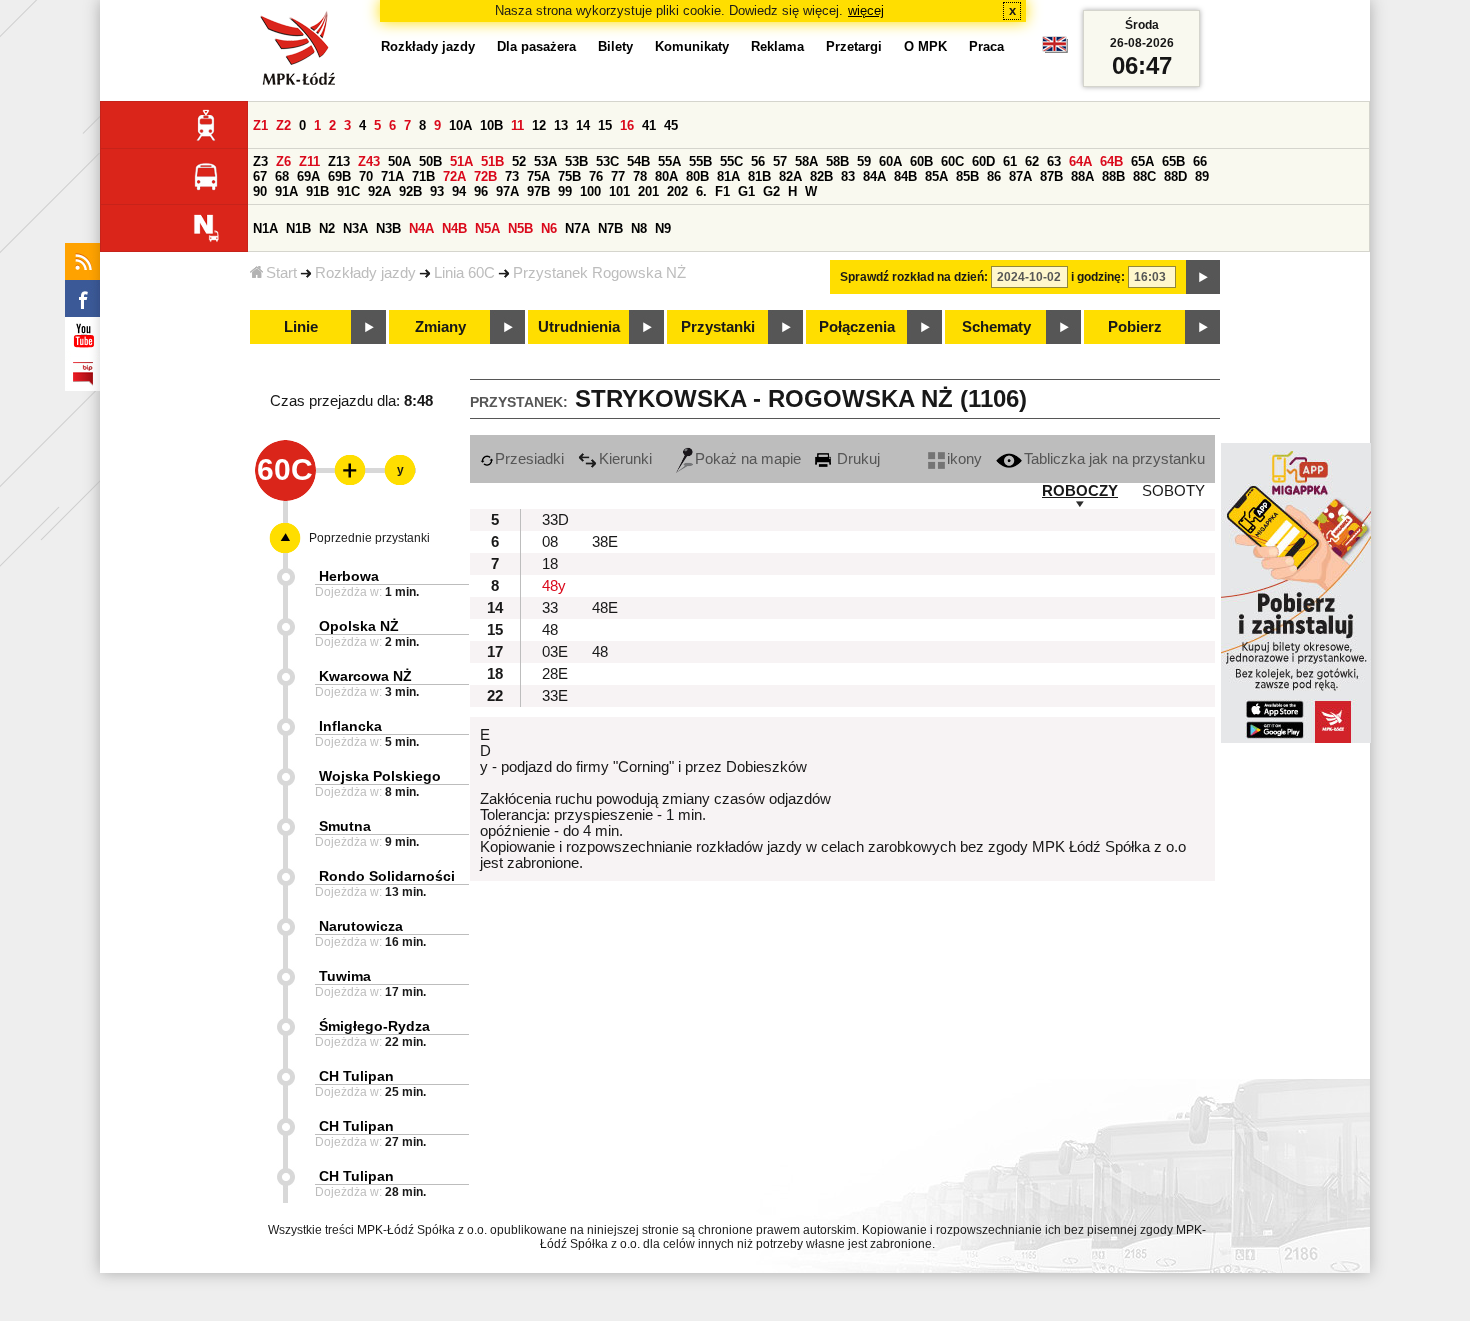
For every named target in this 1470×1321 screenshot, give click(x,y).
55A (669, 161)
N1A (265, 228)
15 (605, 125)
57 (780, 161)
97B (538, 191)
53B (576, 161)
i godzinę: (1098, 277)
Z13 (339, 161)
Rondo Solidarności (387, 876)
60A (890, 161)
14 (583, 125)
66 (1200, 161)
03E (555, 652)
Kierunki (625, 459)
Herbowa (349, 576)
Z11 (309, 161)
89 (1202, 176)
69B (339, 176)
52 (519, 161)
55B (700, 161)
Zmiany (440, 327)
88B (1113, 176)
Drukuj (856, 459)
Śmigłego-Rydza (374, 1026)
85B (967, 176)
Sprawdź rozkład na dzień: (914, 277)
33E (555, 696)
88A (1082, 176)
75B (569, 176)
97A (507, 191)
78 (640, 176)
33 (550, 608)
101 (619, 191)
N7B (610, 228)
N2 (327, 228)
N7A (577, 228)
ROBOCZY (1080, 491)
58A (806, 161)
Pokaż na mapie (748, 459)
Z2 (283, 125)
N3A (355, 228)
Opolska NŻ (359, 626)
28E (555, 674)
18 (550, 564)
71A (392, 176)
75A (538, 176)
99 (565, 191)
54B (638, 161)
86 (994, 176)
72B (485, 176)
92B (410, 191)
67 (260, 176)
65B (1173, 161)
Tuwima (345, 976)
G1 (746, 191)
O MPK (925, 46)
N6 (549, 228)
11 (517, 125)
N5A (487, 228)
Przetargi (854, 46)
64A (1080, 161)
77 (618, 176)
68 (282, 176)
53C (607, 161)
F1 (722, 191)
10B (491, 125)
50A (399, 161)
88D (1175, 176)
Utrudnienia (579, 327)
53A (545, 161)
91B (317, 191)
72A (454, 176)
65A (1142, 161)
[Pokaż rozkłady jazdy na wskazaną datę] (1203, 277)
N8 (639, 228)
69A (308, 176)
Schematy (996, 327)
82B (821, 176)
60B (921, 161)
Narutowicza (361, 926)
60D (983, 161)
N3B (388, 228)
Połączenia (857, 327)
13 (561, 125)
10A (460, 125)
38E (605, 542)
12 (539, 125)
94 (459, 191)
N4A (421, 228)
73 (512, 176)
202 (677, 191)
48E (605, 608)
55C (731, 161)
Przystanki (718, 327)
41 (649, 125)
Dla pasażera (536, 46)
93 (437, 191)
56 (758, 161)
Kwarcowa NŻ (365, 676)
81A (728, 176)
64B (1111, 161)
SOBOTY (1173, 491)
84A (874, 176)
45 (671, 125)
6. (701, 191)
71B (423, 176)
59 (864, 161)
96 (481, 191)
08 (550, 542)
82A (790, 176)
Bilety (615, 46)
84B (905, 176)
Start (281, 273)
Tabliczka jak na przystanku (1114, 459)
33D (555, 520)
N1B (298, 228)
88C (1144, 176)
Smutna (345, 826)
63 (1054, 161)
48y (554, 586)
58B (837, 161)
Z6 (283, 161)
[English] (1055, 49)
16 (627, 125)
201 (648, 191)
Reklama (777, 46)
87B (1051, 176)
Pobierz (1135, 327)
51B (492, 161)
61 (1010, 161)
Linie (301, 327)
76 (596, 176)
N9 (663, 228)
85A (936, 176)
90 (260, 191)
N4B (454, 228)
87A (1020, 176)
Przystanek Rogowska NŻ (599, 273)
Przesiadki (529, 459)
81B (759, 176)
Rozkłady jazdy (365, 273)
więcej (866, 10)
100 (590, 191)
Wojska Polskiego (380, 776)
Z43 (369, 161)
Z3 (260, 161)
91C (348, 191)
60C (952, 161)
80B (697, 176)
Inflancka (350, 726)
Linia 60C (464, 273)
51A (461, 161)
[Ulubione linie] (344, 470)
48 (550, 630)
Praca (986, 46)
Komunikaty (692, 46)
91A (286, 191)
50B (430, 161)
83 (848, 176)
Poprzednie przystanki (369, 538)
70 (366, 176)
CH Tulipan (356, 1076)
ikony (964, 459)
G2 (771, 191)
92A (379, 191)
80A (666, 176)
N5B (520, 228)
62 (1032, 161)
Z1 (260, 125)
